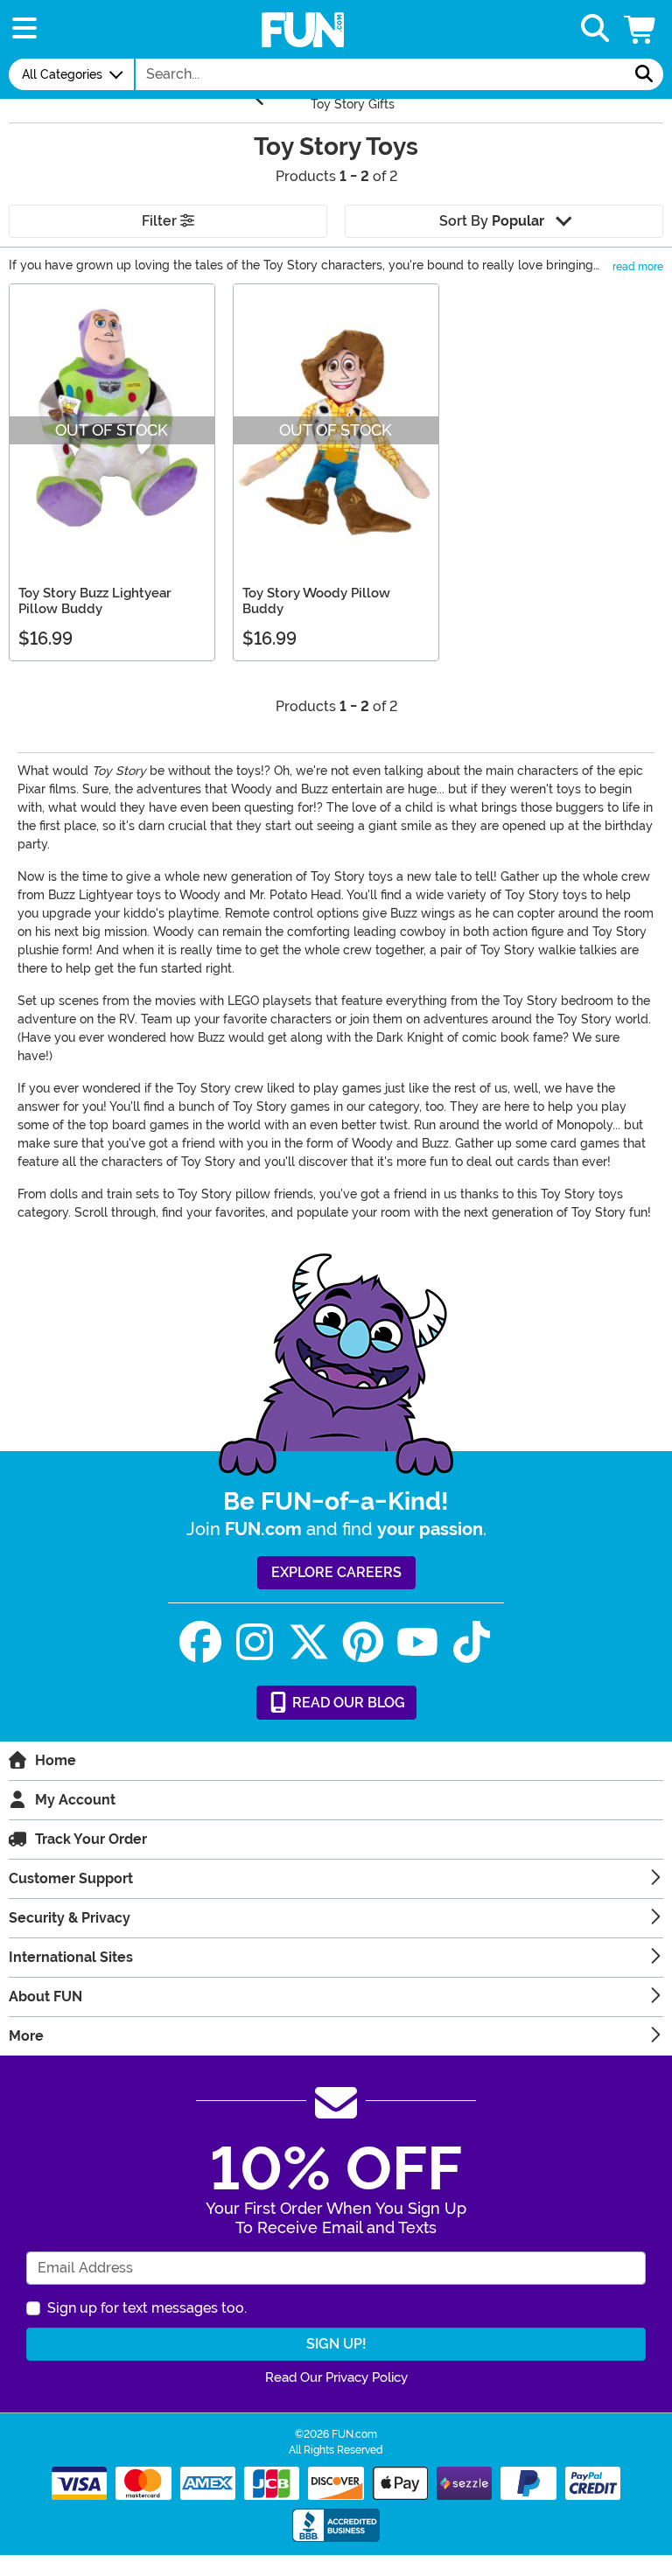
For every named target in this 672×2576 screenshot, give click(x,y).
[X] (309, 1642)
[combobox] (381, 74)
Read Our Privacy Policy (336, 2377)
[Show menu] (24, 29)
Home (56, 1760)
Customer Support (71, 1878)
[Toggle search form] (595, 29)
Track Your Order (91, 1839)
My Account (75, 1800)
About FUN (45, 1997)
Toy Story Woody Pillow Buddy (316, 601)
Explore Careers (336, 1572)
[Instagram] (255, 1642)
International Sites (71, 1957)
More (26, 2036)
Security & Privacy (70, 1918)
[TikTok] (472, 1642)
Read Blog (347, 1703)
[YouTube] (417, 1642)
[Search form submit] (644, 74)
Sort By (492, 221)
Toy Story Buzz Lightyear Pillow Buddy (95, 601)
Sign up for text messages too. (147, 2308)
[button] (641, 29)
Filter (161, 221)
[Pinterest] (363, 1642)
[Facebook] (200, 1642)
